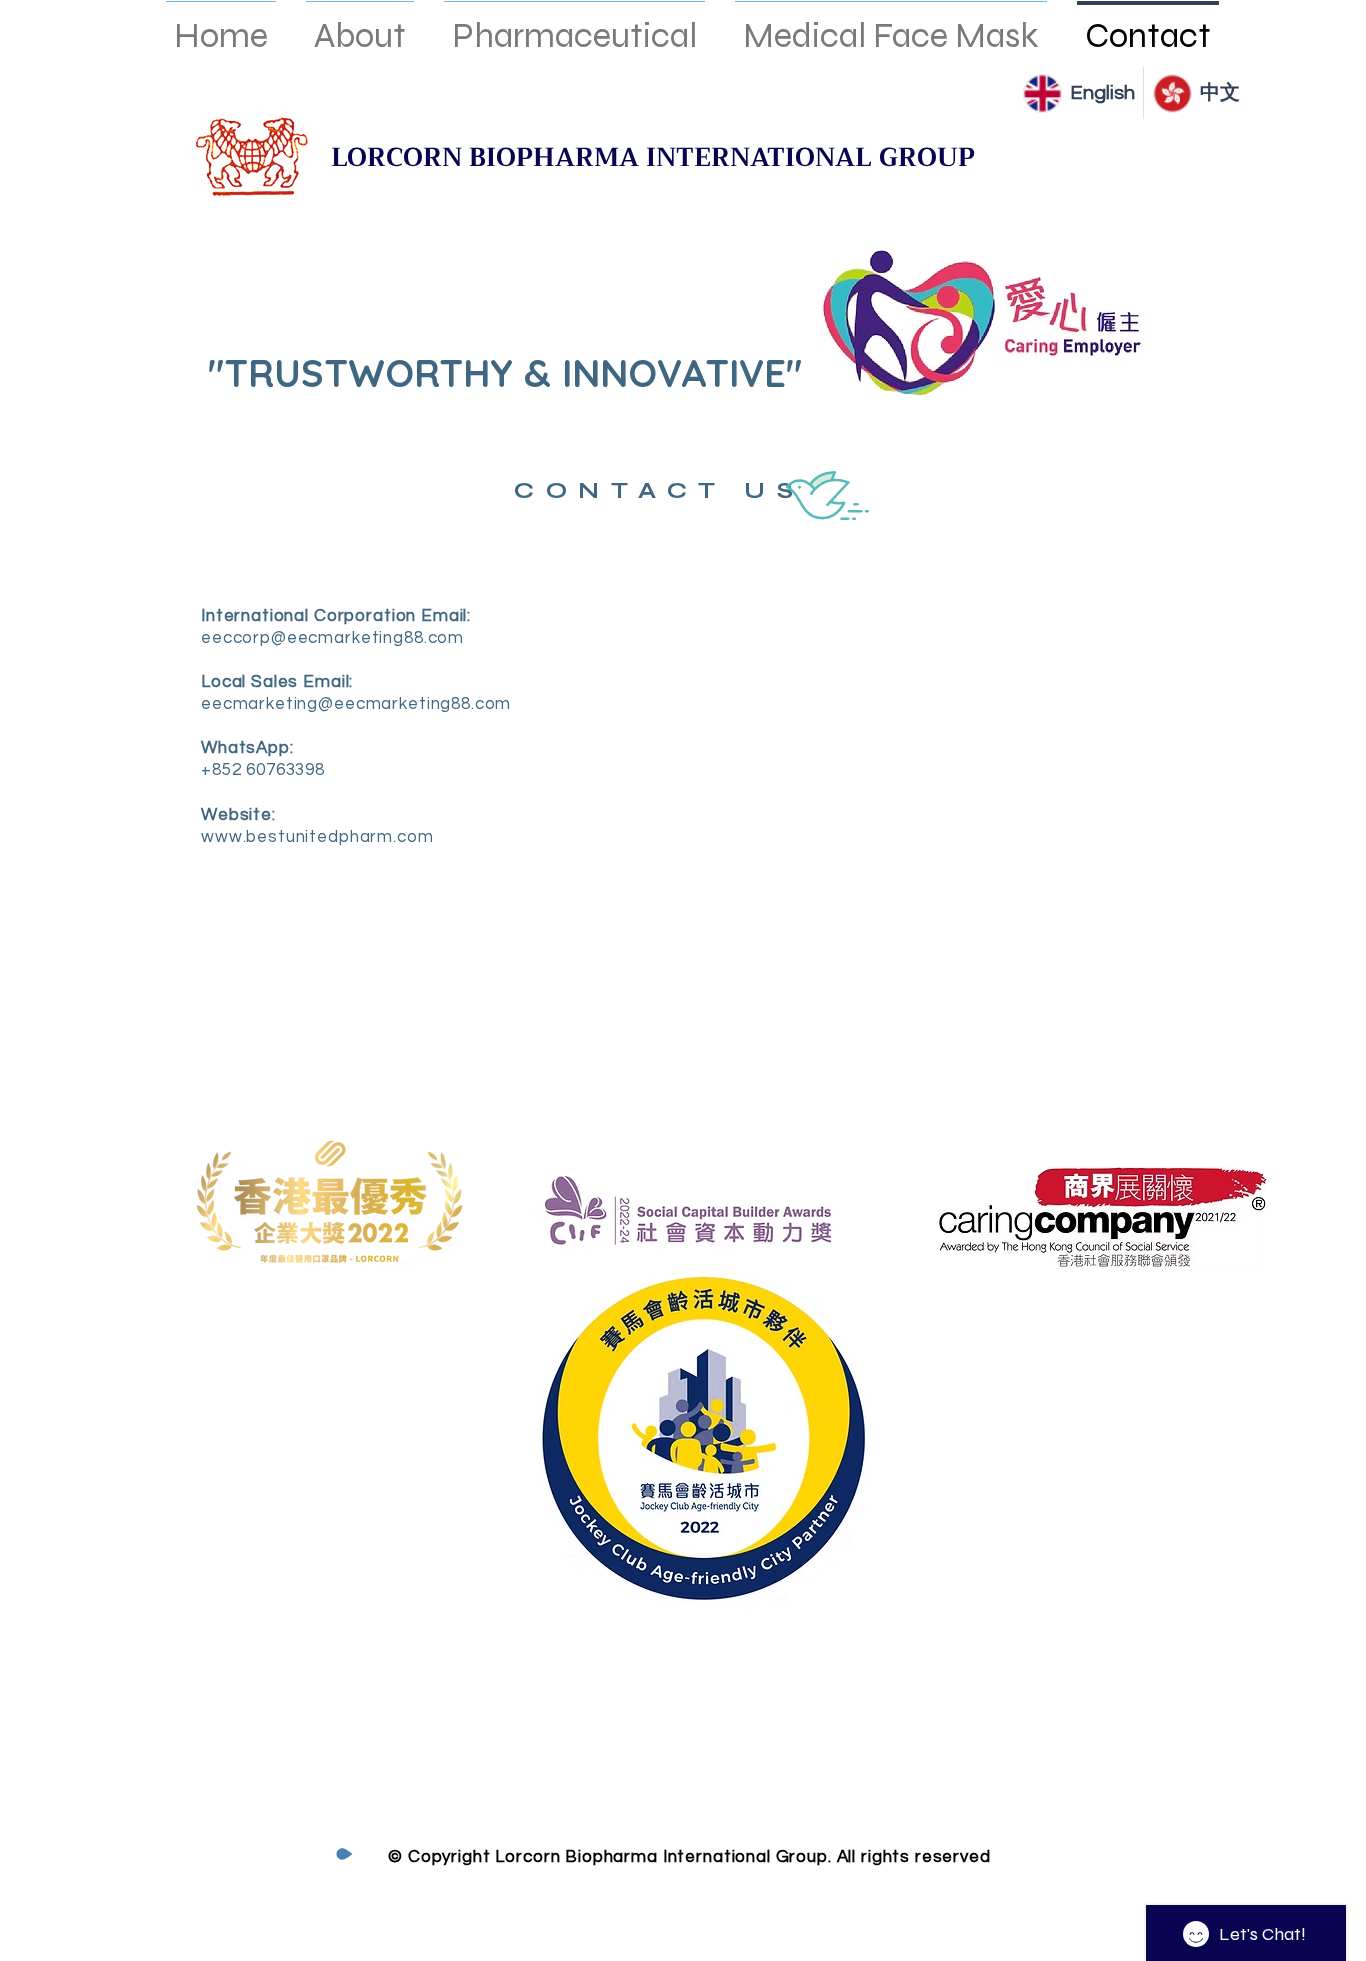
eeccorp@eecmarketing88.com (332, 638)
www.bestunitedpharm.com (317, 837)
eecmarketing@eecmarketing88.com (356, 704)
